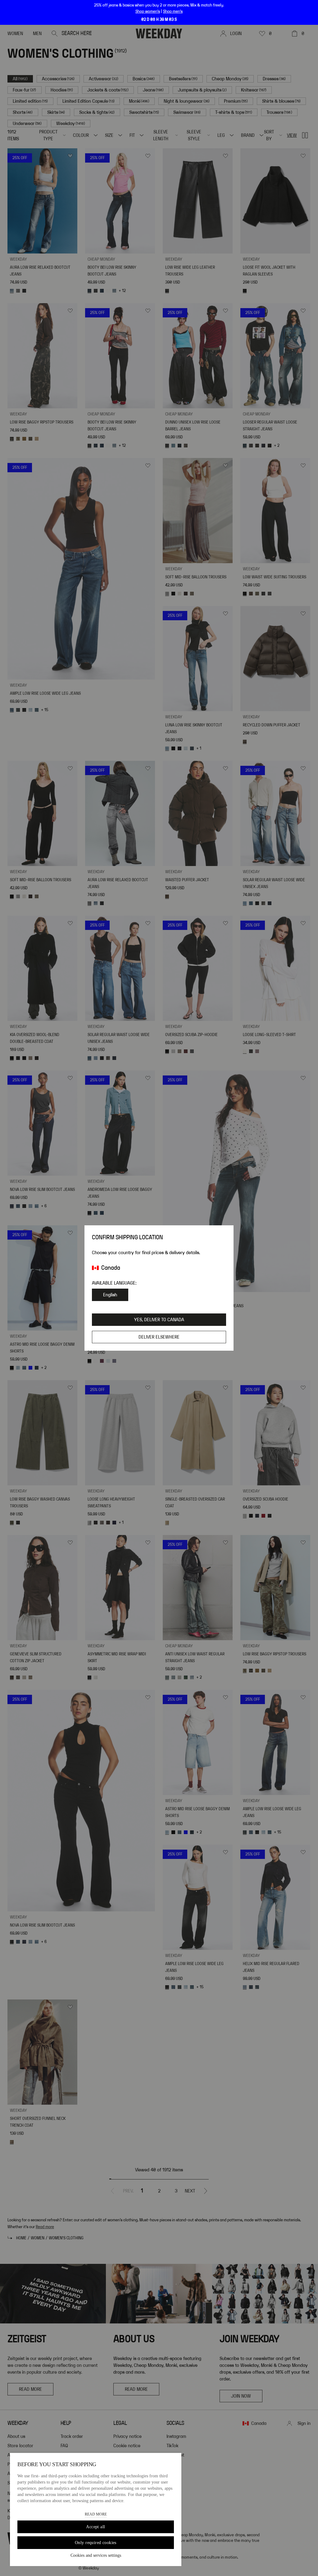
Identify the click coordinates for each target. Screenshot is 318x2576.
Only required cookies (96, 2543)
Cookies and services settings (96, 2555)
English (110, 1295)
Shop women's (148, 11)
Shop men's (173, 11)
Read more (96, 2514)
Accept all (95, 2527)
